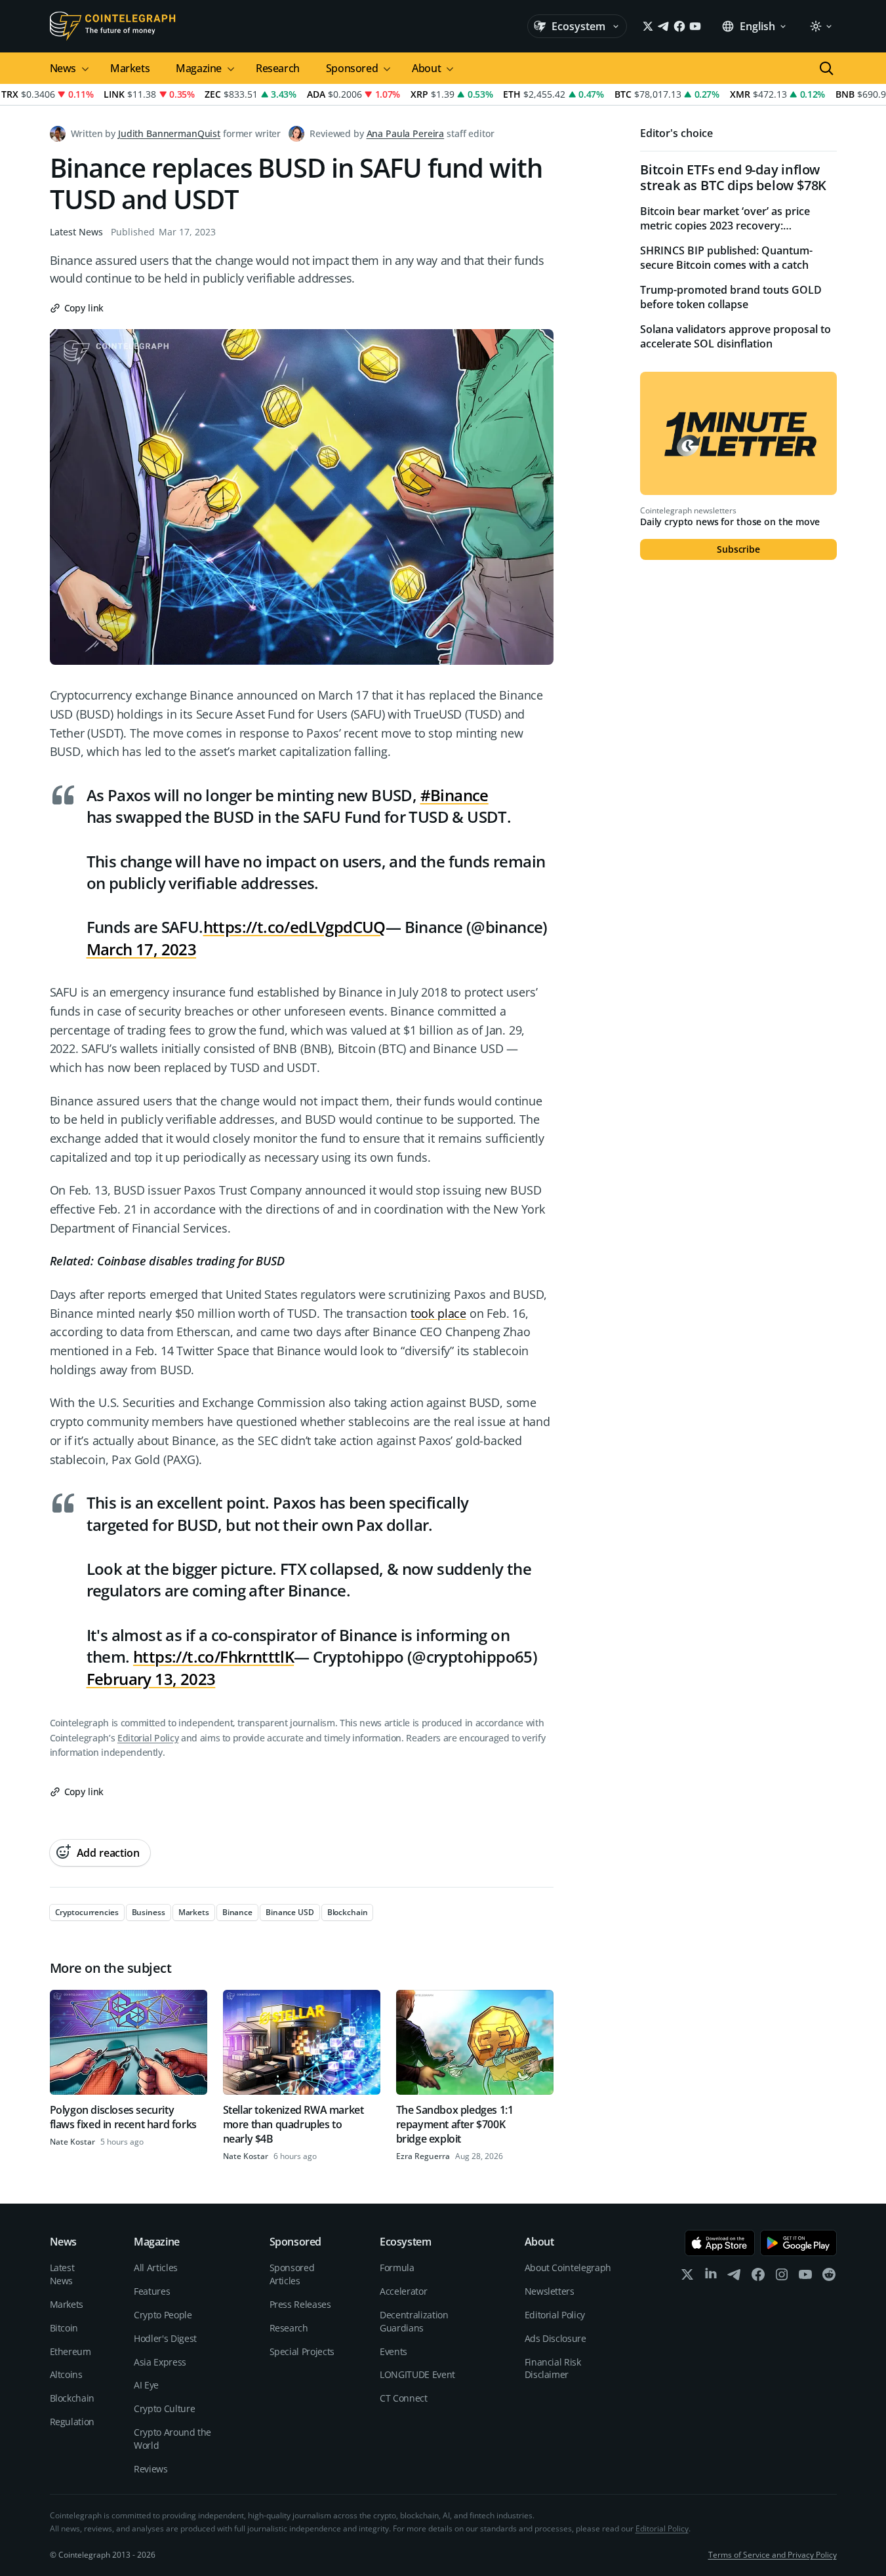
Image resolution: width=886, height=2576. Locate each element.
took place (438, 1313)
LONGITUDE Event (417, 2374)
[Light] (820, 26)
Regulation (72, 2422)
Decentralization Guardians (414, 2321)
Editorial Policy (148, 1738)
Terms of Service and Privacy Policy (773, 2555)
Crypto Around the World (172, 2439)
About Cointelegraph (568, 2268)
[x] (687, 2277)
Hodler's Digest (165, 2338)
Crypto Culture (164, 2408)
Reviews (151, 2469)
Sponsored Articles (292, 2274)
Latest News (76, 232)
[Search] (826, 68)
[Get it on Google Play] (798, 2243)
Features (152, 2291)
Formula (397, 2268)
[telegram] (735, 2277)
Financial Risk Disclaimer (553, 2368)
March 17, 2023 (142, 949)
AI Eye (146, 2385)
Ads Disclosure (555, 2338)
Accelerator (403, 2291)
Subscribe (738, 549)
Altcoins (66, 2374)
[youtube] (805, 2277)
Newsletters (550, 2291)
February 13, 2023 (151, 1679)
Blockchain (72, 2398)
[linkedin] (711, 2277)
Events (393, 2351)
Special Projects (302, 2351)
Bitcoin (64, 2328)
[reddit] (829, 2277)
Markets (130, 68)
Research (278, 68)
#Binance (454, 795)
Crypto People (163, 2315)
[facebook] (758, 2277)
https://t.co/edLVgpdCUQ (294, 927)
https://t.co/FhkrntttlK (213, 1656)
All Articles (156, 2268)
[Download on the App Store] (720, 2243)
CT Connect (404, 2398)
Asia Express (160, 2362)
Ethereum (70, 2351)
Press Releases (300, 2304)
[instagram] (782, 2277)
